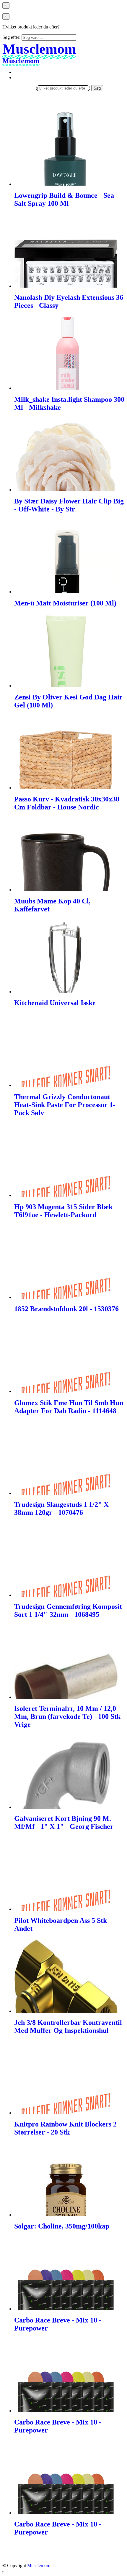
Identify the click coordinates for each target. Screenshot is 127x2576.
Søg (97, 88)
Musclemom (39, 2565)
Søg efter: (11, 37)
